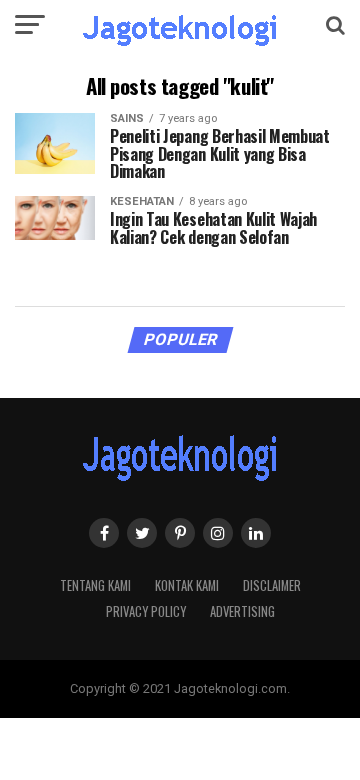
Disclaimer (272, 585)
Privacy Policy (146, 611)
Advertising (242, 611)
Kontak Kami (187, 585)
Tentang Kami (95, 585)
